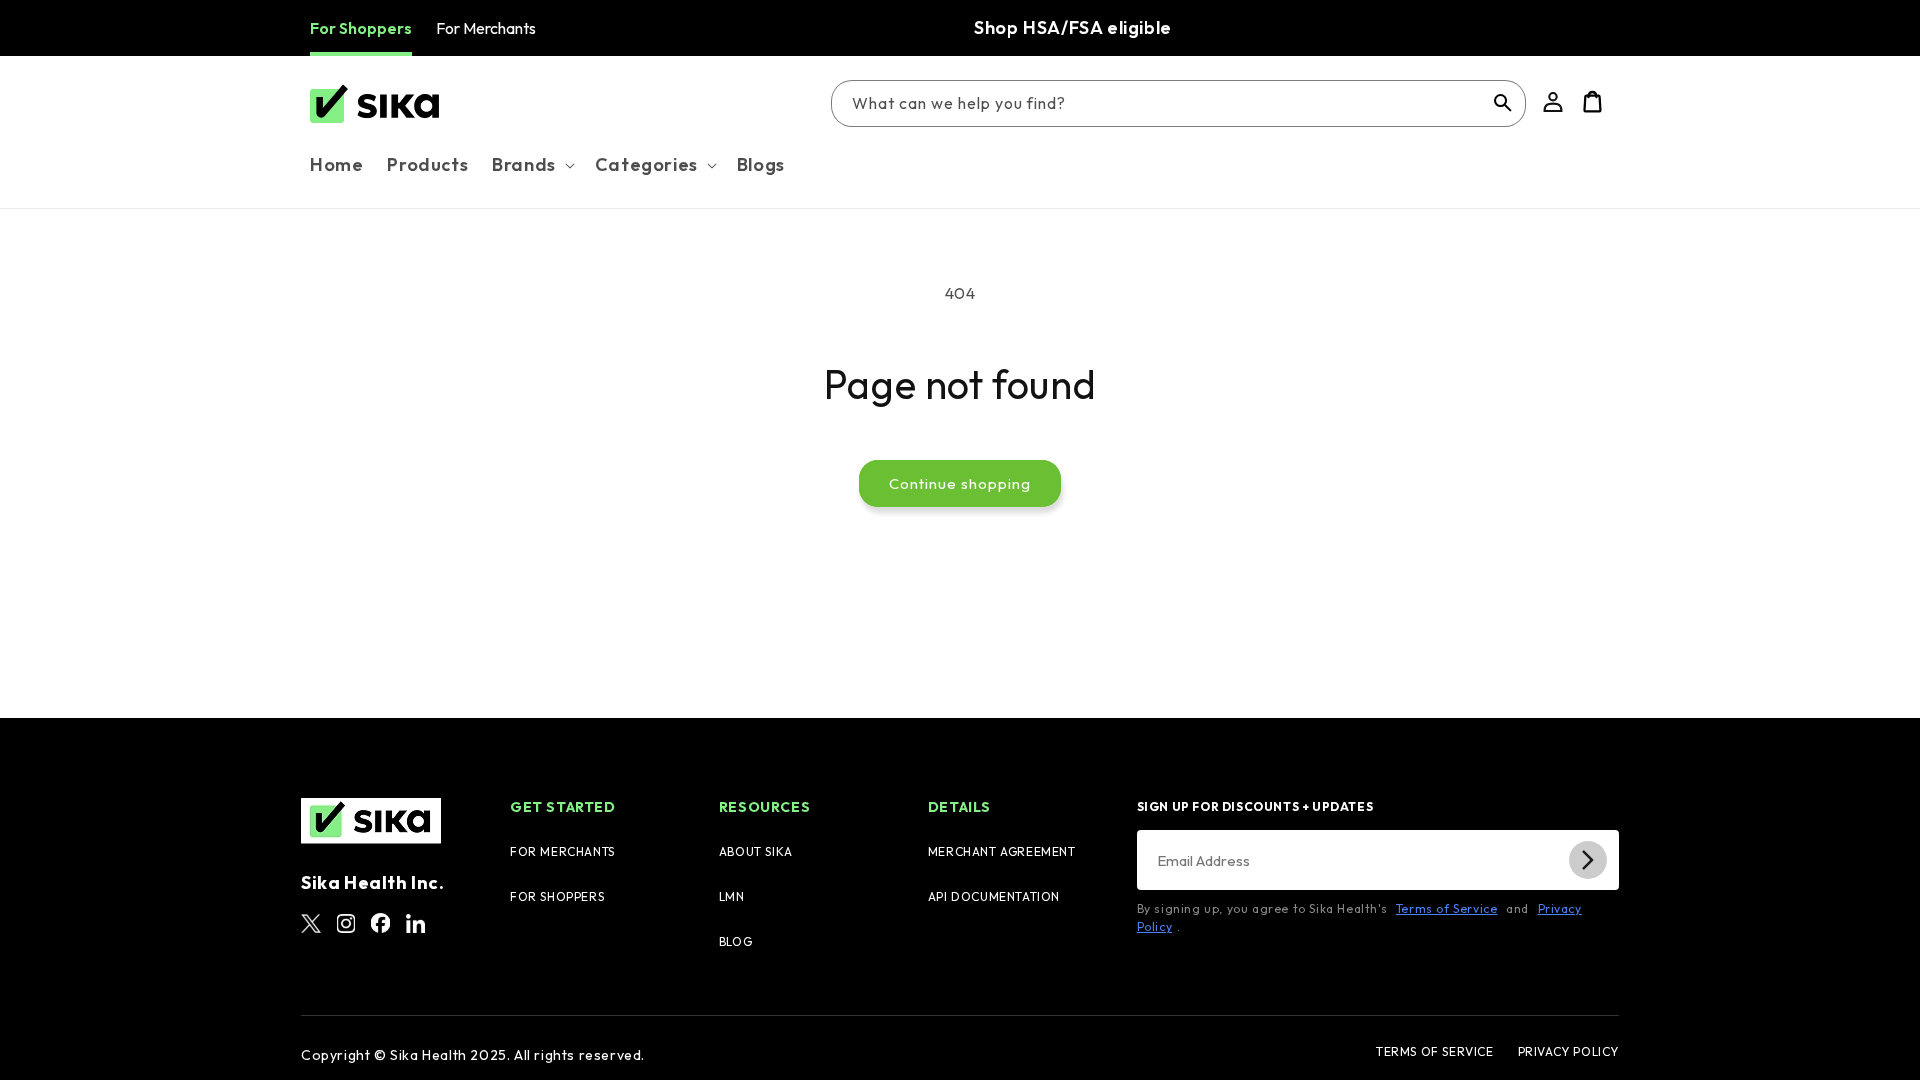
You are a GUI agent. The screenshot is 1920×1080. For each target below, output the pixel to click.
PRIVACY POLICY (1568, 1052)
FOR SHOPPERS (557, 896)
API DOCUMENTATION (994, 896)
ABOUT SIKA (756, 851)
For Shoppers (361, 28)
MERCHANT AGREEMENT (1002, 851)
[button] (531, 164)
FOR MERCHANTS (562, 851)
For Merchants (486, 28)
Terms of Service (1447, 908)
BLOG (735, 941)
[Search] (1503, 103)
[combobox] (1178, 103)
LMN (732, 896)
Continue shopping (960, 483)
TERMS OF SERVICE (1435, 1052)
